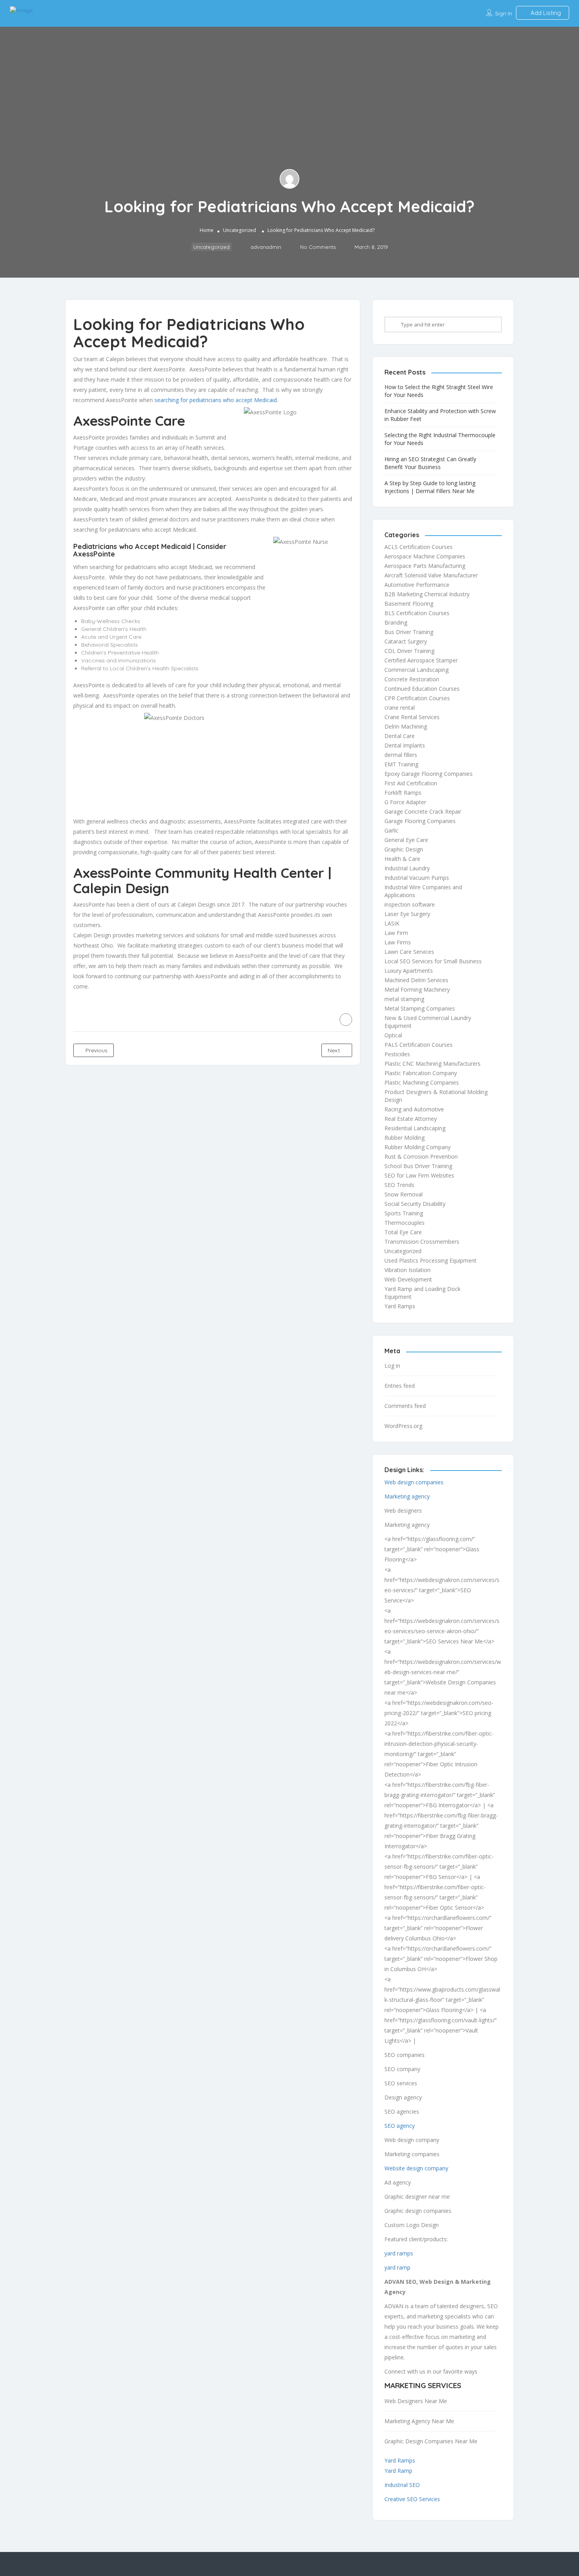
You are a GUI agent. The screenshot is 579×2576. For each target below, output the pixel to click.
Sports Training (404, 1213)
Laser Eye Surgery (407, 914)
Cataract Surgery (406, 641)
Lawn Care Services (409, 952)
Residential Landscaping (415, 1128)
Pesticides (397, 1054)
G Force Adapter (405, 802)
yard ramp (397, 2267)
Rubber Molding (405, 1138)
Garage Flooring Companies (420, 821)
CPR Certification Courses (417, 698)
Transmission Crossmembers (422, 1242)
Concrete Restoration (412, 679)
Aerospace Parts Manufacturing (425, 566)
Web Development (408, 1279)
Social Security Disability (415, 1204)
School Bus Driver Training (418, 1166)
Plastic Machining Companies (422, 1082)
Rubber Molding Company (418, 1147)
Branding (396, 622)
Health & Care (402, 859)
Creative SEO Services (412, 2499)
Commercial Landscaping (417, 670)
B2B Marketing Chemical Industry (427, 594)
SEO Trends (399, 1185)
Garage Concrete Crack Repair (423, 811)
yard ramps (399, 2253)
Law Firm (396, 933)
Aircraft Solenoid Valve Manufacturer (431, 575)
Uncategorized (239, 230)
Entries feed (400, 1386)
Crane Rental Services (412, 717)
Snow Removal (404, 1194)
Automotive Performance (417, 585)
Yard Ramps (400, 1306)
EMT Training (401, 764)
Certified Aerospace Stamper (421, 660)
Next (335, 1050)
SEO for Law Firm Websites (419, 1175)
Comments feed (405, 1406)
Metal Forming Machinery (417, 989)
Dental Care (400, 736)
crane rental (400, 708)
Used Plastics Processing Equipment (431, 1260)
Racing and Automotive (414, 1109)
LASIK (392, 923)
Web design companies (414, 1482)
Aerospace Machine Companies (425, 556)
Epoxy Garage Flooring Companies (429, 774)
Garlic (392, 830)
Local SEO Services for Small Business (433, 961)
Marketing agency (407, 1496)
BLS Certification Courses (417, 613)
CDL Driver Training (409, 651)
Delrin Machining (406, 726)
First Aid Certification (411, 783)
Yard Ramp (398, 2471)
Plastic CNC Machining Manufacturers (432, 1064)
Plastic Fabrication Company (421, 1073)
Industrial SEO (402, 2485)
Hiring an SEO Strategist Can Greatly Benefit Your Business (430, 463)
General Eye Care (406, 840)
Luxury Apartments (409, 971)
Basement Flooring (409, 604)
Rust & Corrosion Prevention (421, 1156)
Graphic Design (404, 849)
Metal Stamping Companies (420, 1008)
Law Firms (398, 942)
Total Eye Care (403, 1232)
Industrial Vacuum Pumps (417, 878)
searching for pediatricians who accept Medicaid (215, 400)
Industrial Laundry (407, 868)
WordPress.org (403, 1426)
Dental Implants (405, 745)
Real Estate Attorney (411, 1119)
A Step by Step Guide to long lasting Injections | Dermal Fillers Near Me (430, 487)
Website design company (416, 2168)
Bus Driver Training (409, 632)
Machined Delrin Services (416, 980)
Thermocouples (405, 1223)
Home (207, 230)
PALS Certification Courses (418, 1045)
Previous (96, 1050)
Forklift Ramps (403, 793)
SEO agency (400, 2126)
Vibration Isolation (407, 1270)
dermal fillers (401, 755)
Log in (392, 1366)
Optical (393, 1035)
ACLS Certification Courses (418, 547)
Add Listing (545, 13)
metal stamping (404, 999)
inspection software (410, 904)
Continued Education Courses (422, 689)
